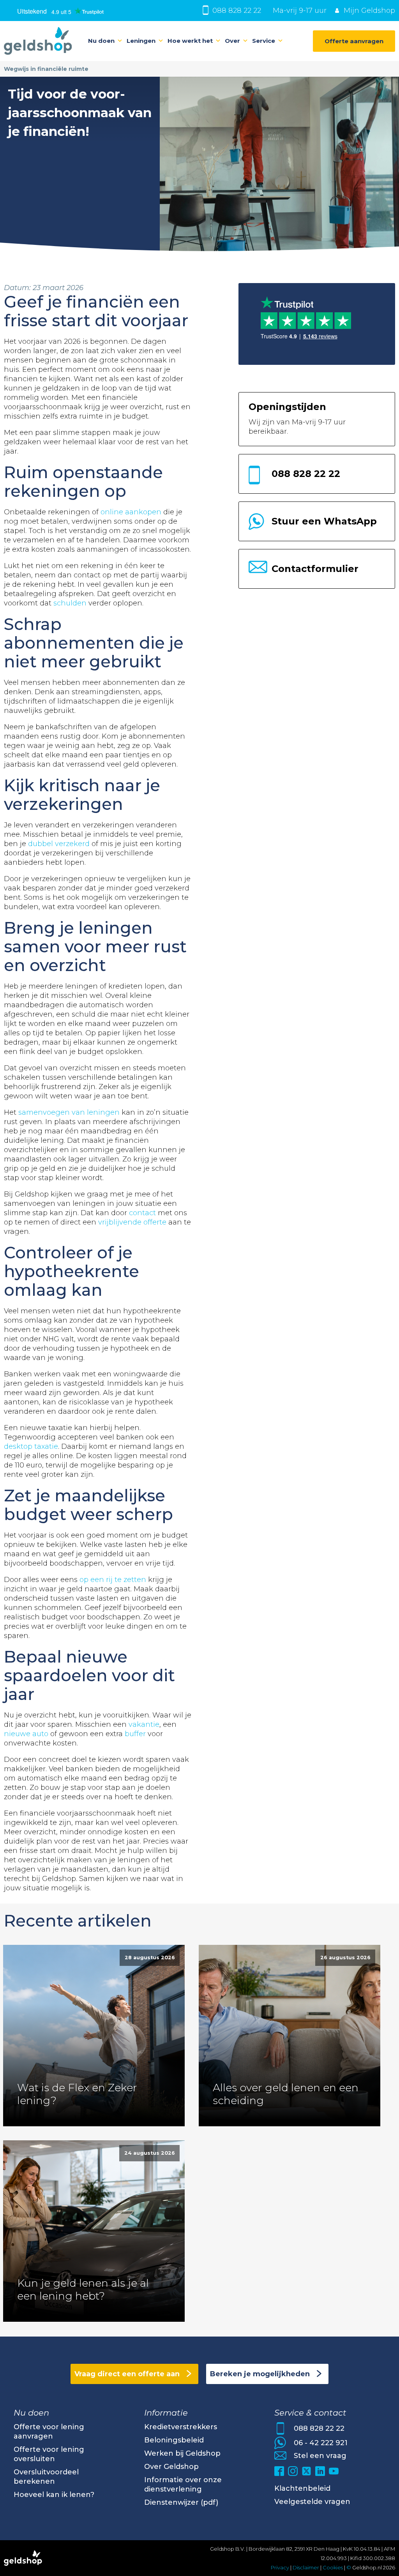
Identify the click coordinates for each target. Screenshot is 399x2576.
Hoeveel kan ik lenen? (54, 2495)
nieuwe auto (26, 1734)
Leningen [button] (141, 41)
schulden (70, 603)
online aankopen (131, 512)
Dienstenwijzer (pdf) (181, 2502)
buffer (135, 1734)
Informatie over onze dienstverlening (183, 2485)
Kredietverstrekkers (181, 2427)
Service (264, 41)
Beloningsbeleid (174, 2440)
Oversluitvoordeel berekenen (46, 2477)
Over (232, 41)
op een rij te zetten (113, 1580)
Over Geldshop (171, 2467)
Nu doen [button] (101, 41)
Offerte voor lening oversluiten (49, 2454)
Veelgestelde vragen (312, 2502)
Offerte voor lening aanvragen (49, 2432)
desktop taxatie (31, 1446)
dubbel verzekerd (59, 844)
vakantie (144, 1724)
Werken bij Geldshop (182, 2453)
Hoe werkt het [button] (190, 41)
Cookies (333, 2567)
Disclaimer (306, 2567)
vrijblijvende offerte (132, 1222)
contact (142, 1213)
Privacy (280, 2567)
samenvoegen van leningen (69, 1112)
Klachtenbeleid (302, 2488)
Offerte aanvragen (354, 41)
